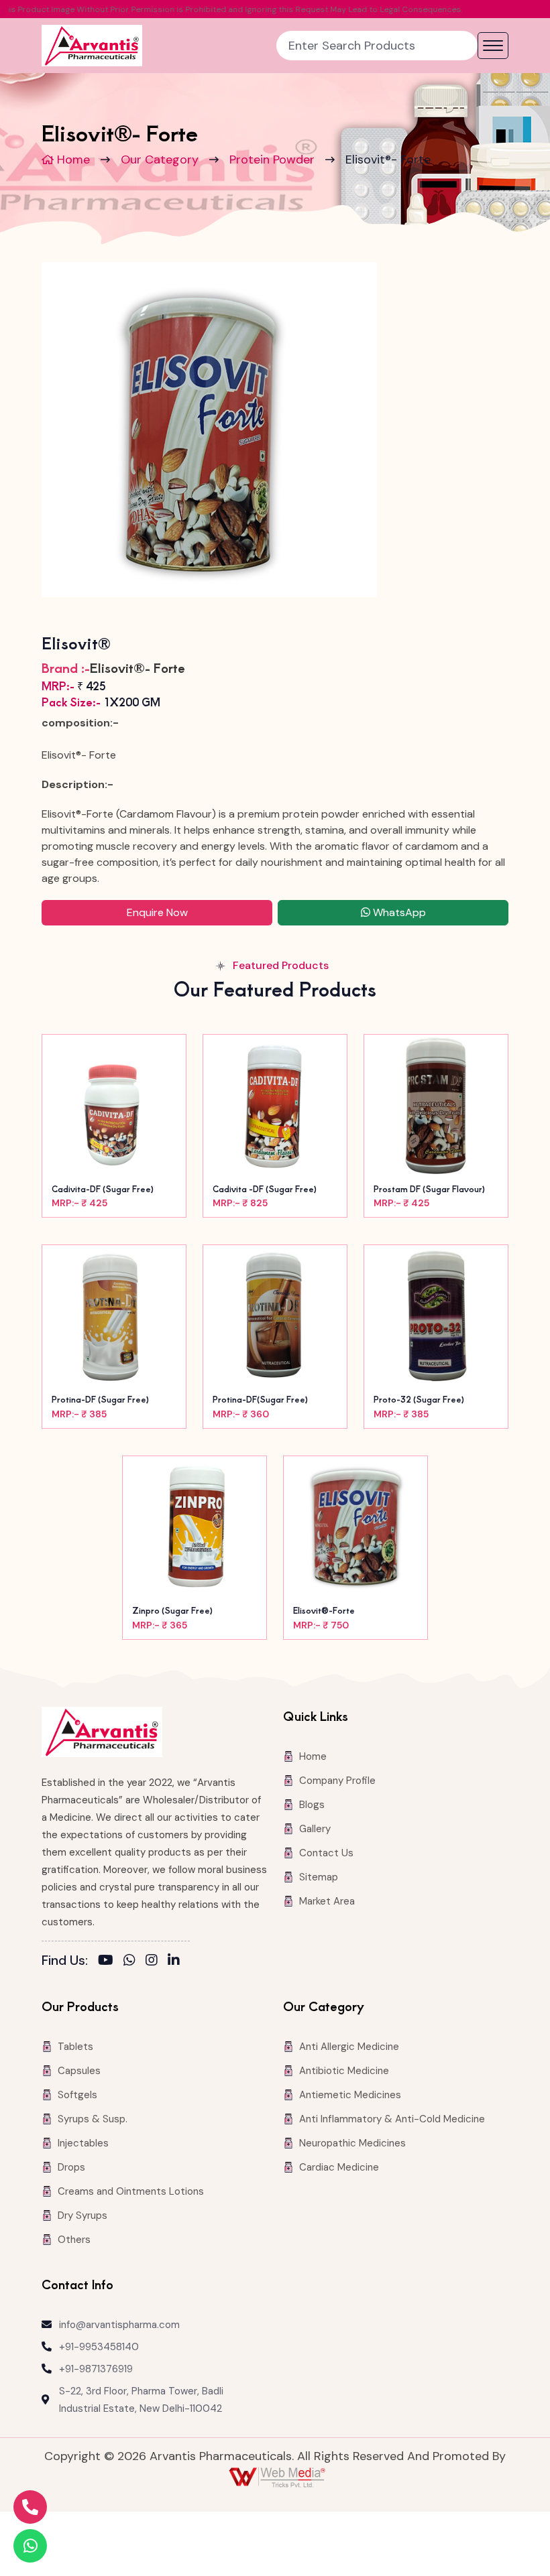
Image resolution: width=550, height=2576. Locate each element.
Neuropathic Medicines (352, 2143)
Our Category (160, 159)
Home (72, 159)
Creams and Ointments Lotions (131, 2191)
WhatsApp (398, 912)
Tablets (75, 2047)
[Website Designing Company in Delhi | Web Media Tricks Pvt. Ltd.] (278, 2477)
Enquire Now (157, 912)
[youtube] (106, 1960)
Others (74, 2240)
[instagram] (152, 1960)
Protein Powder (272, 159)
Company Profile (337, 1781)
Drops (71, 2167)
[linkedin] (174, 1960)
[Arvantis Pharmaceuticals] (92, 46)
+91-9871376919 (96, 2369)
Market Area (327, 1901)
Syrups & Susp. (93, 2119)
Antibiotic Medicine (344, 2071)
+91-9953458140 (99, 2347)
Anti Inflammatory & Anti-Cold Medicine (392, 2119)
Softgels (77, 2095)
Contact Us (326, 1853)
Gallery (315, 1829)
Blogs (312, 1805)
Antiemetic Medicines (350, 2095)
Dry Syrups (82, 2215)
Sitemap (319, 1877)
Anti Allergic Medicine (349, 2047)
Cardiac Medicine (339, 2167)
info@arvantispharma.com (119, 2325)
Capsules (79, 2071)
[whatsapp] (129, 1960)
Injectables (83, 2143)
